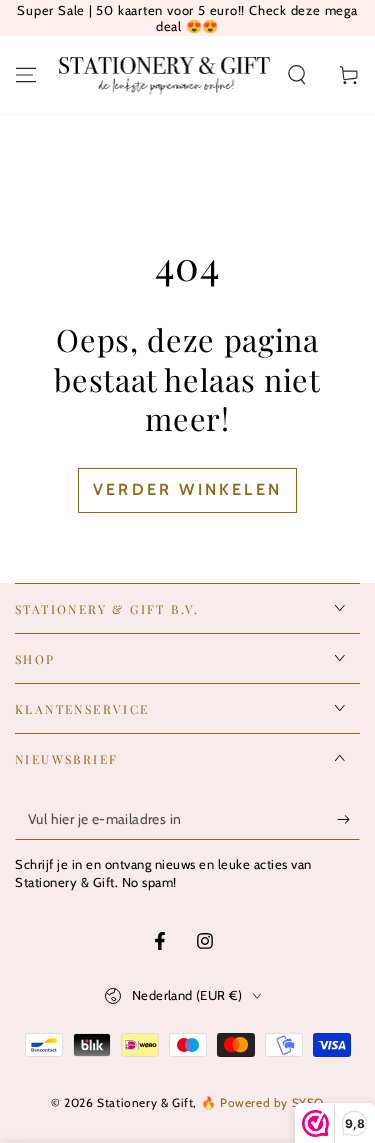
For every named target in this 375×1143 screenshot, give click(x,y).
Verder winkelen (187, 489)
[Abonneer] (348, 820)
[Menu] (26, 75)
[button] (297, 75)
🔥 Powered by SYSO (262, 1102)
